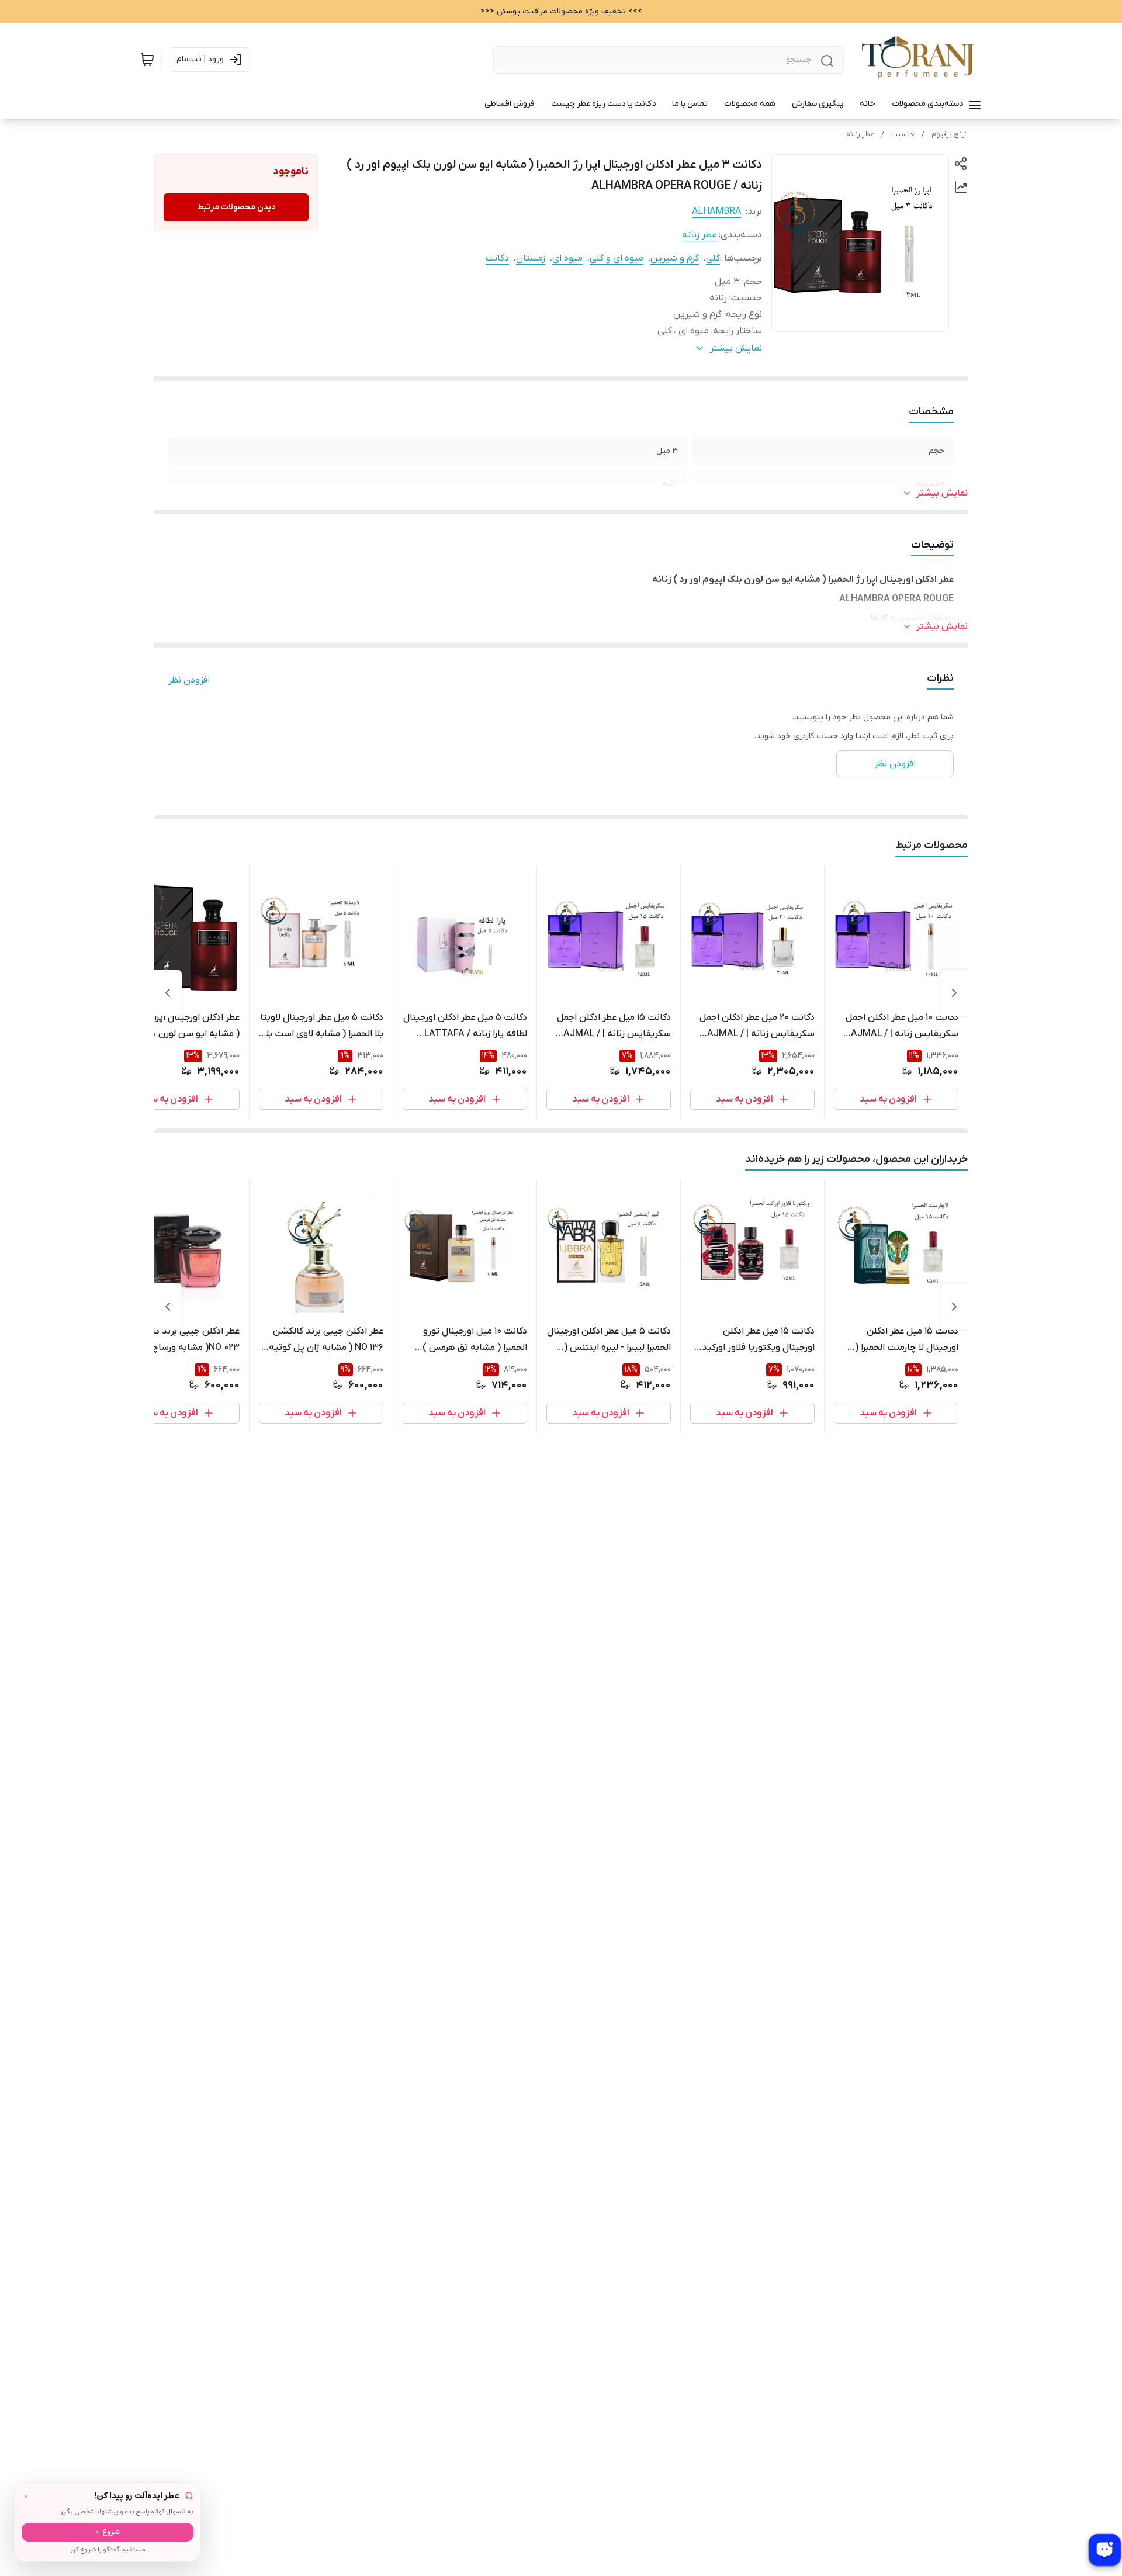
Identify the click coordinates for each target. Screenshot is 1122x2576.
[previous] (954, 993)
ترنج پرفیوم (950, 134)
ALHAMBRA (716, 212)
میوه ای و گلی (617, 258)
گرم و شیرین (675, 258)
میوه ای (567, 258)
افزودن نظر (189, 680)
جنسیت (903, 134)
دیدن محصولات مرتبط (236, 207)
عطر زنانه (860, 134)
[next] (168, 993)
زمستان (531, 258)
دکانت (497, 258)
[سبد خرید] (147, 60)
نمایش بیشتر (942, 493)
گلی (713, 258)
